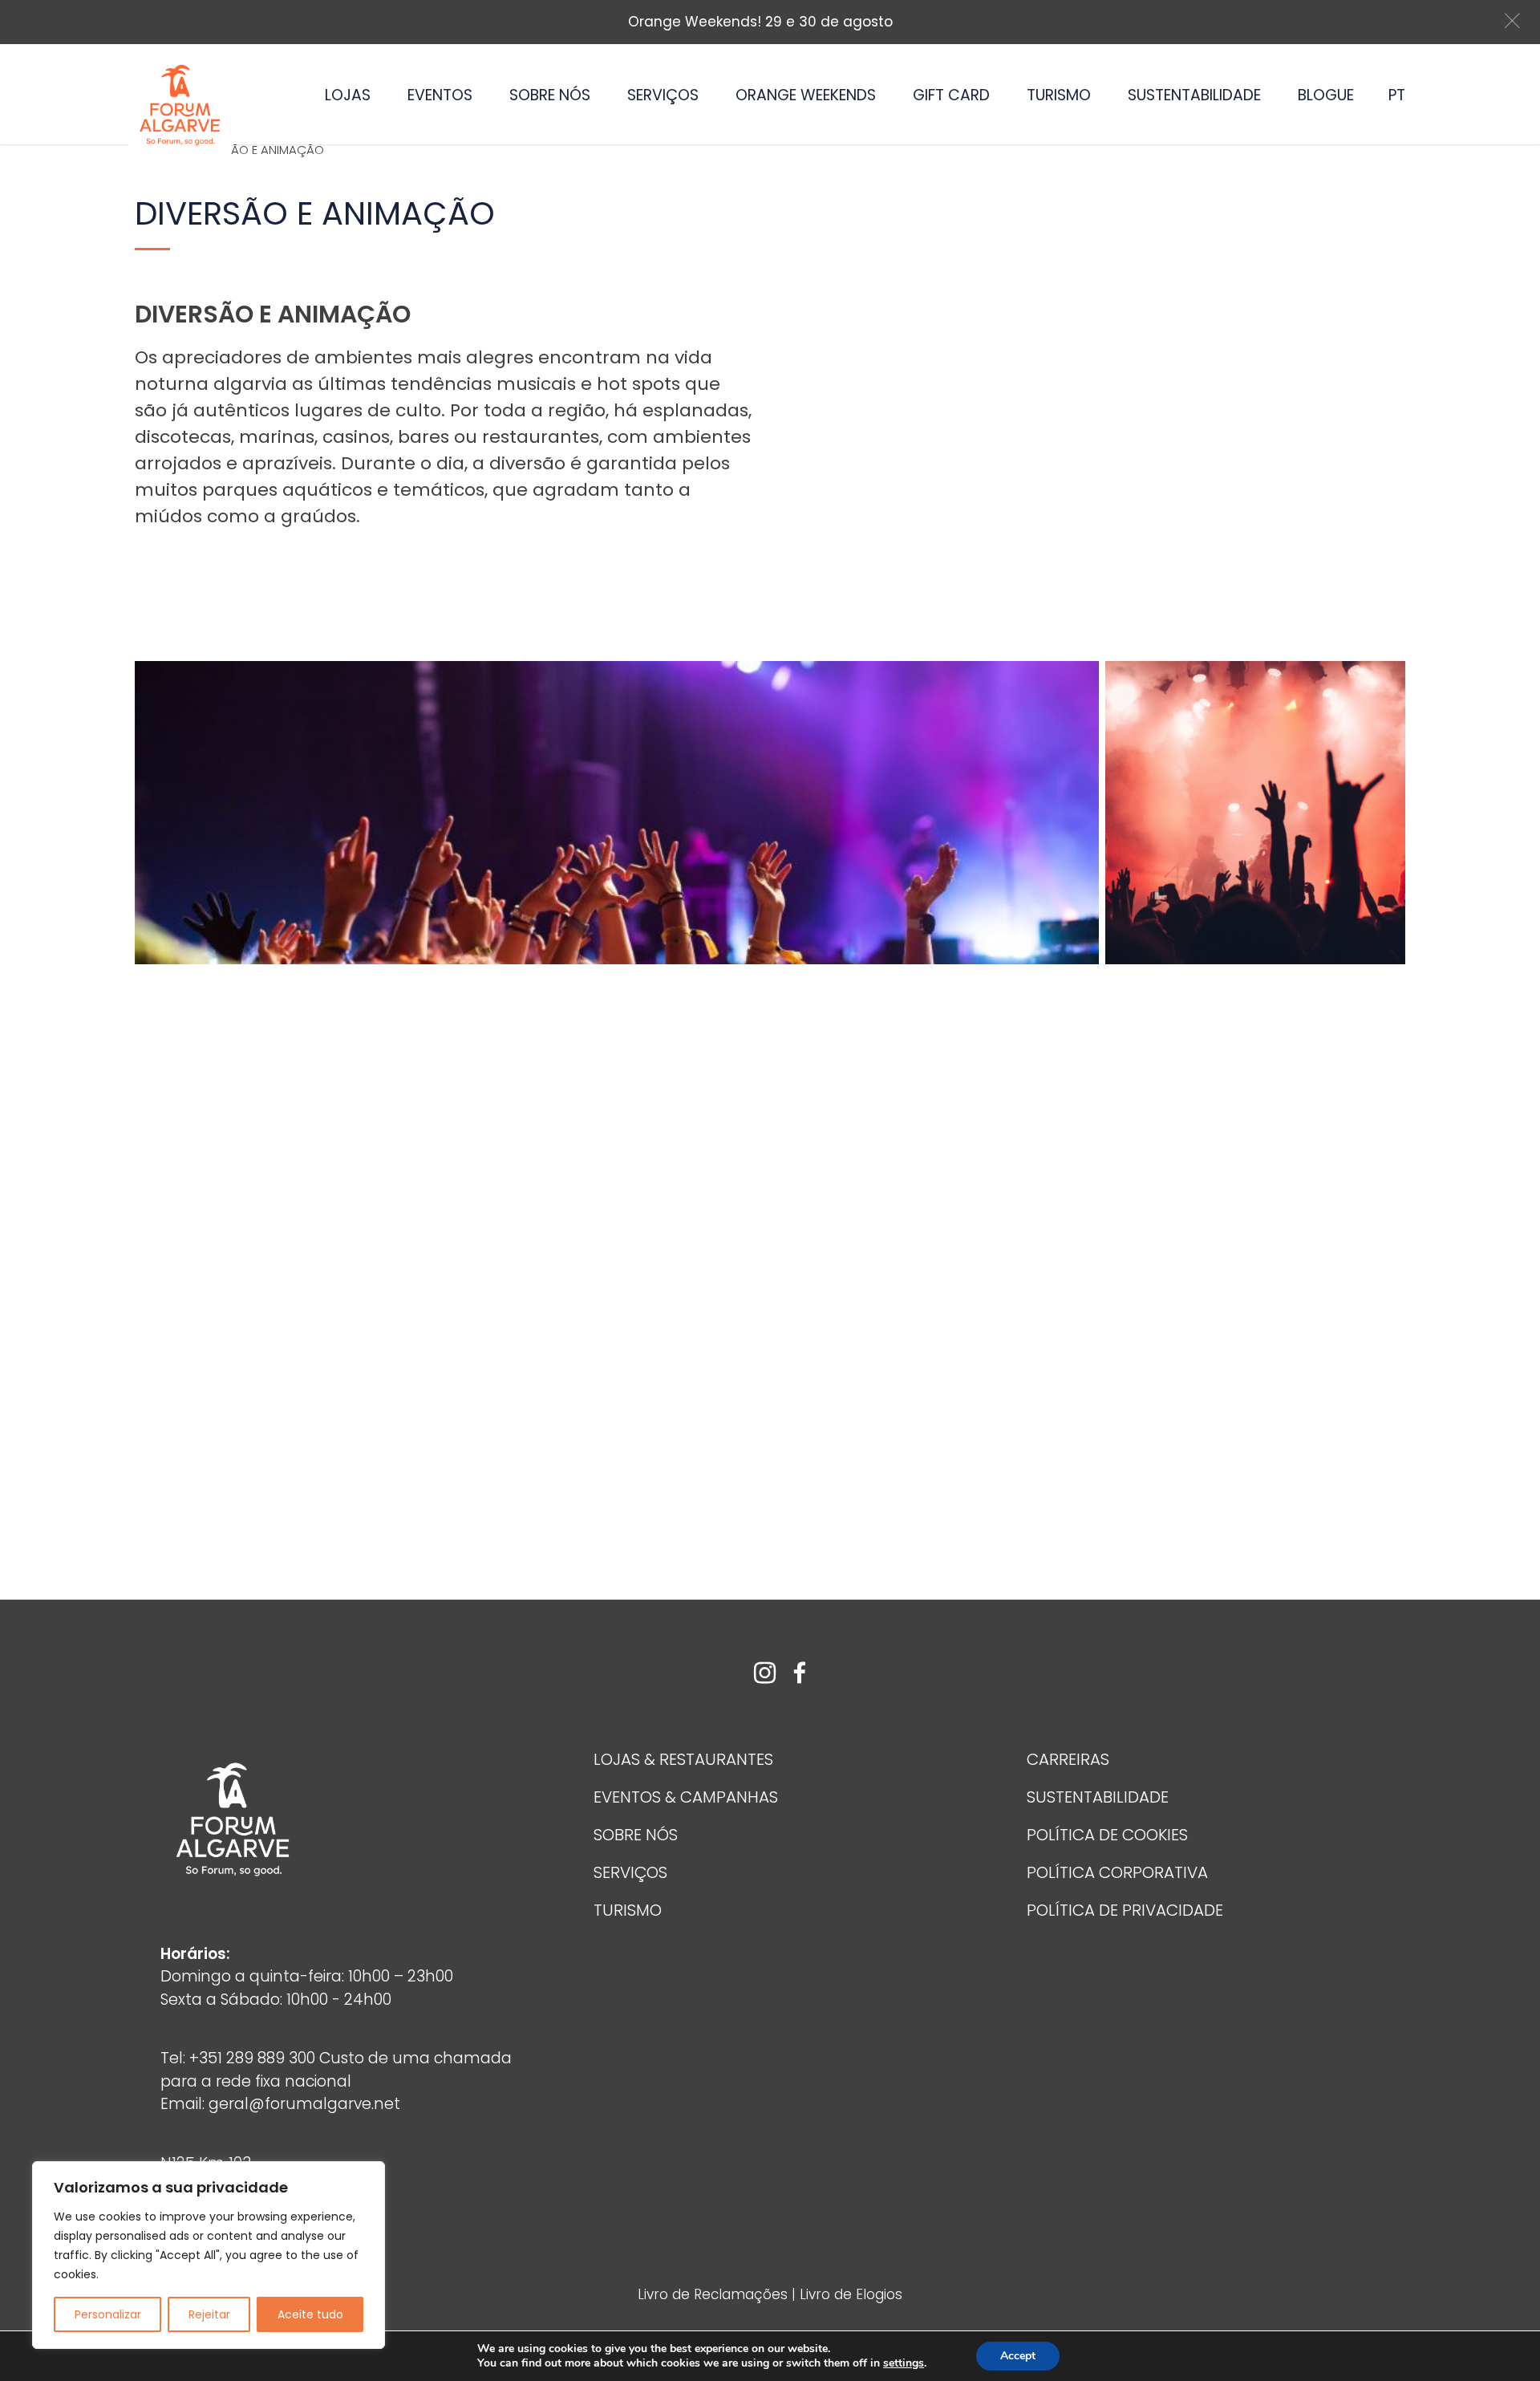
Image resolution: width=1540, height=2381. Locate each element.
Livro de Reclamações (715, 2294)
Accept (1018, 2356)
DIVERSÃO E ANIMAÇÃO (258, 150)
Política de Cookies (1107, 1835)
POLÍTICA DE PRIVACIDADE (1125, 1910)
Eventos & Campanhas (686, 1797)
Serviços (663, 95)
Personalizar (108, 2314)
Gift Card (951, 95)
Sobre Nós (550, 95)
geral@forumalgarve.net (304, 2104)
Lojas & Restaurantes (683, 1759)
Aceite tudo (310, 2314)
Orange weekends (806, 95)
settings (904, 2363)
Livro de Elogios (851, 2294)
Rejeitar (209, 2314)
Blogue (1326, 95)
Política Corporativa (1117, 1872)
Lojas (348, 95)
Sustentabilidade (1194, 95)
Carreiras (1068, 1759)
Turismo (1059, 95)
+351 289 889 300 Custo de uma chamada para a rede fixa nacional (336, 2070)
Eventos (440, 95)
